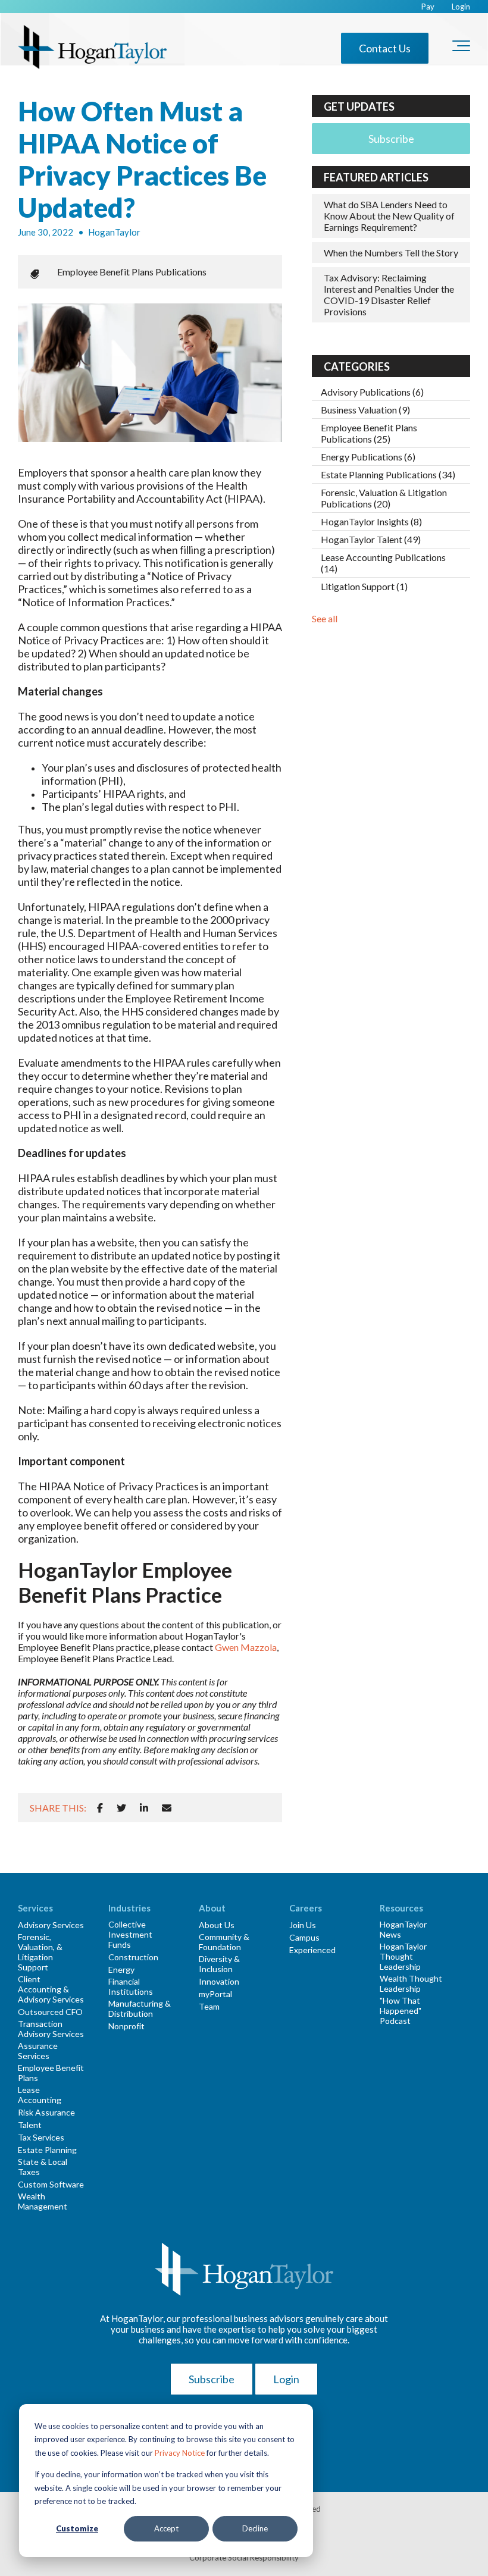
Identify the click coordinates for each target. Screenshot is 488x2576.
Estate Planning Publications (388, 474)
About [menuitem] (212, 1908)
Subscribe (391, 139)
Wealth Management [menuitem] (43, 2201)
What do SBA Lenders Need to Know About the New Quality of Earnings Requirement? (389, 216)
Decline (255, 2528)
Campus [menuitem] (304, 1937)
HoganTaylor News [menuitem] (403, 1929)
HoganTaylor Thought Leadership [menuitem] (403, 1956)
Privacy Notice (180, 2453)
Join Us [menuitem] (303, 1925)
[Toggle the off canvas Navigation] (461, 48)
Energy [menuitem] (121, 1969)
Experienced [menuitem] (312, 1950)
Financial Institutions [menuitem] (131, 1986)
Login (286, 2379)
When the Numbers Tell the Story (391, 253)
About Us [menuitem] (217, 1925)
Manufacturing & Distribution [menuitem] (140, 2008)
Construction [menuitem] (133, 1957)
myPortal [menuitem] (215, 1994)
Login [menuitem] (461, 7)
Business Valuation (365, 410)
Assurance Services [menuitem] (38, 2051)
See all (325, 618)
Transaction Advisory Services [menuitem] (51, 2029)
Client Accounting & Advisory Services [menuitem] (51, 1989)
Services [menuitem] (35, 1908)
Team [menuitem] (209, 2006)
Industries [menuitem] (129, 1908)
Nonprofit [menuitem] (126, 2026)
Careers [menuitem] (306, 1908)
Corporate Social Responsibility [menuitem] (244, 2558)
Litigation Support (364, 586)
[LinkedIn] (144, 1808)
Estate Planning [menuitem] (47, 2150)
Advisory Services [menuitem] (51, 1925)
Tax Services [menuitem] (41, 2137)
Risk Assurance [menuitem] (46, 2112)
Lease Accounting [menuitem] (40, 2095)
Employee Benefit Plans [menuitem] (51, 2073)
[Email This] (167, 1808)
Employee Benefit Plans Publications (132, 272)
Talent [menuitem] (30, 2125)
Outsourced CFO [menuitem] (50, 2012)
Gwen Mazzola (246, 1647)
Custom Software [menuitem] (51, 2184)
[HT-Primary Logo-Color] (92, 48)
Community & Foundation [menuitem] (224, 1942)
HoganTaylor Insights (371, 521)
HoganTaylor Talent (371, 539)
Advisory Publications (372, 392)
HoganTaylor (114, 232)
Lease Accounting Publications (383, 563)
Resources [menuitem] (401, 1908)
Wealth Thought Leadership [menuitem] (411, 1983)
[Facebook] (100, 1808)
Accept (166, 2528)
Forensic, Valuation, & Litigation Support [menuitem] (40, 1952)
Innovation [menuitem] (219, 1981)
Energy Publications (368, 457)
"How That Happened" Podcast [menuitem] (401, 2011)
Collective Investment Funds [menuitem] (130, 1934)
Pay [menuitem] (428, 7)
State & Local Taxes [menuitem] (43, 2167)
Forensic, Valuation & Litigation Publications (384, 498)
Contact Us (385, 48)
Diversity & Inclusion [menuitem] (219, 1964)
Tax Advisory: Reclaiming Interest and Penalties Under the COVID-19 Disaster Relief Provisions (389, 295)
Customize (77, 2528)
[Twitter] (121, 1808)
